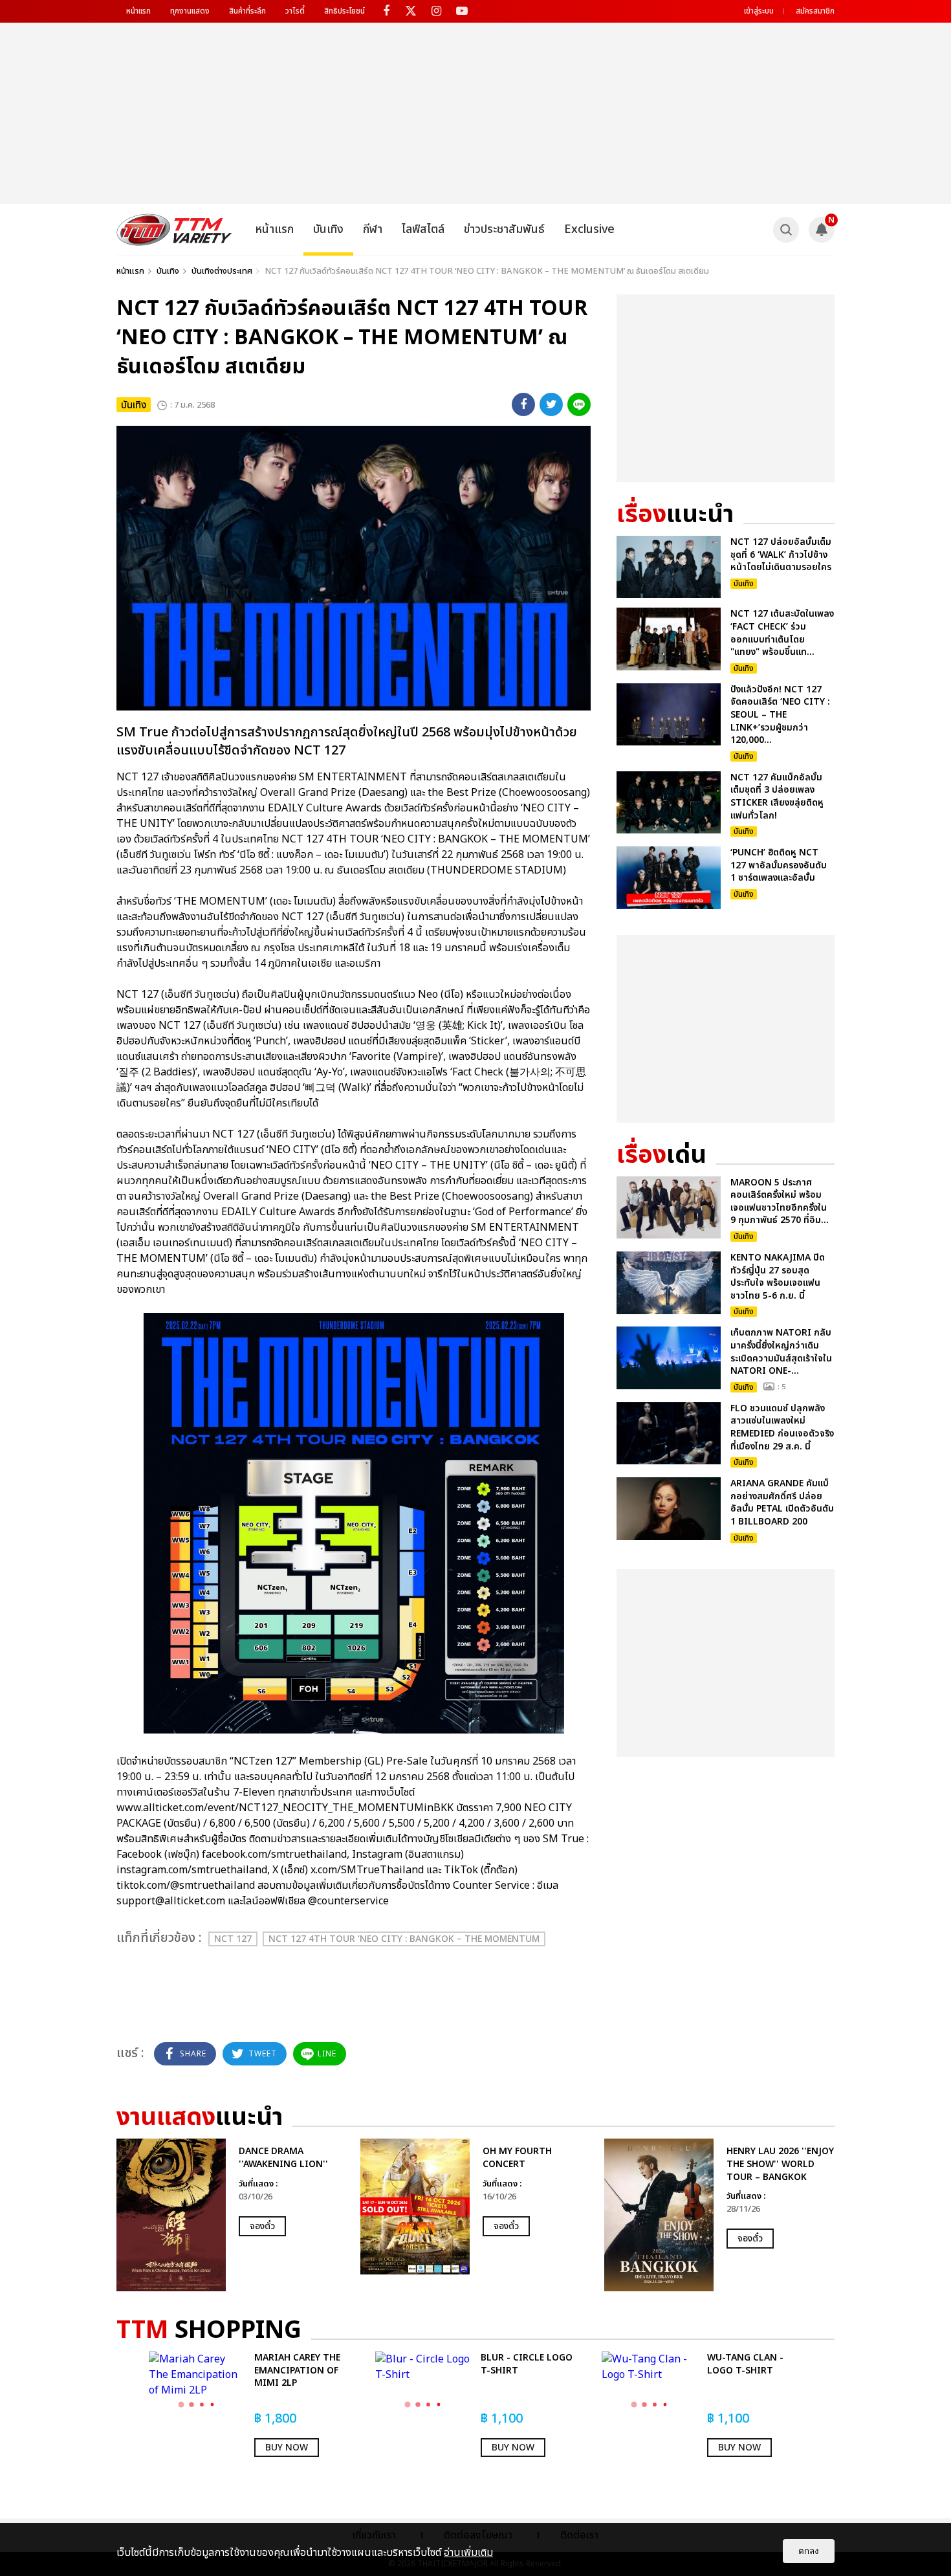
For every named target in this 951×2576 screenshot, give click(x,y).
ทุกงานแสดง (190, 11)
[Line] (579, 404)
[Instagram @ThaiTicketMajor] (436, 11)
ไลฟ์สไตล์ (423, 229)
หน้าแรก (138, 11)
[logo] (174, 230)
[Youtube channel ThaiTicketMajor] (462, 11)
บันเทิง (328, 229)
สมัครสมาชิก (815, 11)
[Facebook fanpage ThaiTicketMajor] (386, 11)
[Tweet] (551, 404)
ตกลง (809, 2551)
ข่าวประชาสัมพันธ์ (504, 229)
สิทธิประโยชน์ (344, 11)
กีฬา (373, 229)
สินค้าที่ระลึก (247, 11)
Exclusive (589, 229)
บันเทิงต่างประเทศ (222, 271)
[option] (232, 2215)
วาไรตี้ (295, 11)
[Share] (523, 404)
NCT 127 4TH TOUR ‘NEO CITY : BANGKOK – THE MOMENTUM (404, 1939)
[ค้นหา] (786, 230)
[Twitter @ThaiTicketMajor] (411, 11)
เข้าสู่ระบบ (759, 11)
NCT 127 (233, 1939)
